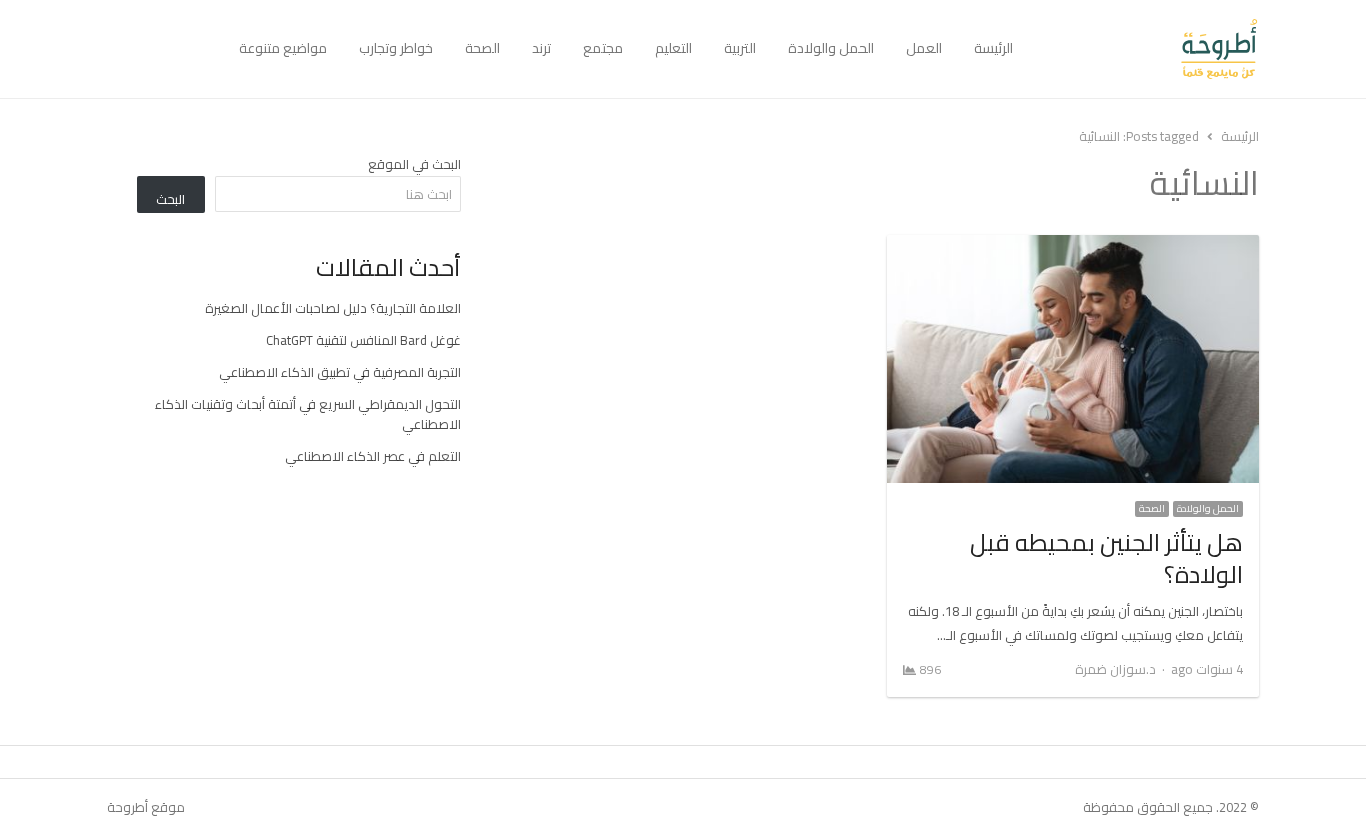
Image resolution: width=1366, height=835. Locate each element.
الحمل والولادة (831, 48)
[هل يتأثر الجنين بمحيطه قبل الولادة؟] (1073, 247)
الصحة (482, 48)
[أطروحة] (1144, 49)
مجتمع (603, 48)
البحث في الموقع (414, 164)
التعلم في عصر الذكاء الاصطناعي (373, 456)
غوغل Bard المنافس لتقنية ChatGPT (363, 340)
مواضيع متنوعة (283, 48)
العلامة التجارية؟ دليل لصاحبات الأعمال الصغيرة (333, 308)
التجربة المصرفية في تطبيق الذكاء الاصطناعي (340, 372)
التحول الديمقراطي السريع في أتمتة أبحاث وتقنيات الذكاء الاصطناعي (308, 414)
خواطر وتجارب (396, 48)
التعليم (673, 48)
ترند (541, 48)
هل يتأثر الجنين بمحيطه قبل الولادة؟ (1106, 558)
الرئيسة (993, 48)
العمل (924, 48)
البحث (170, 199)
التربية (740, 48)
